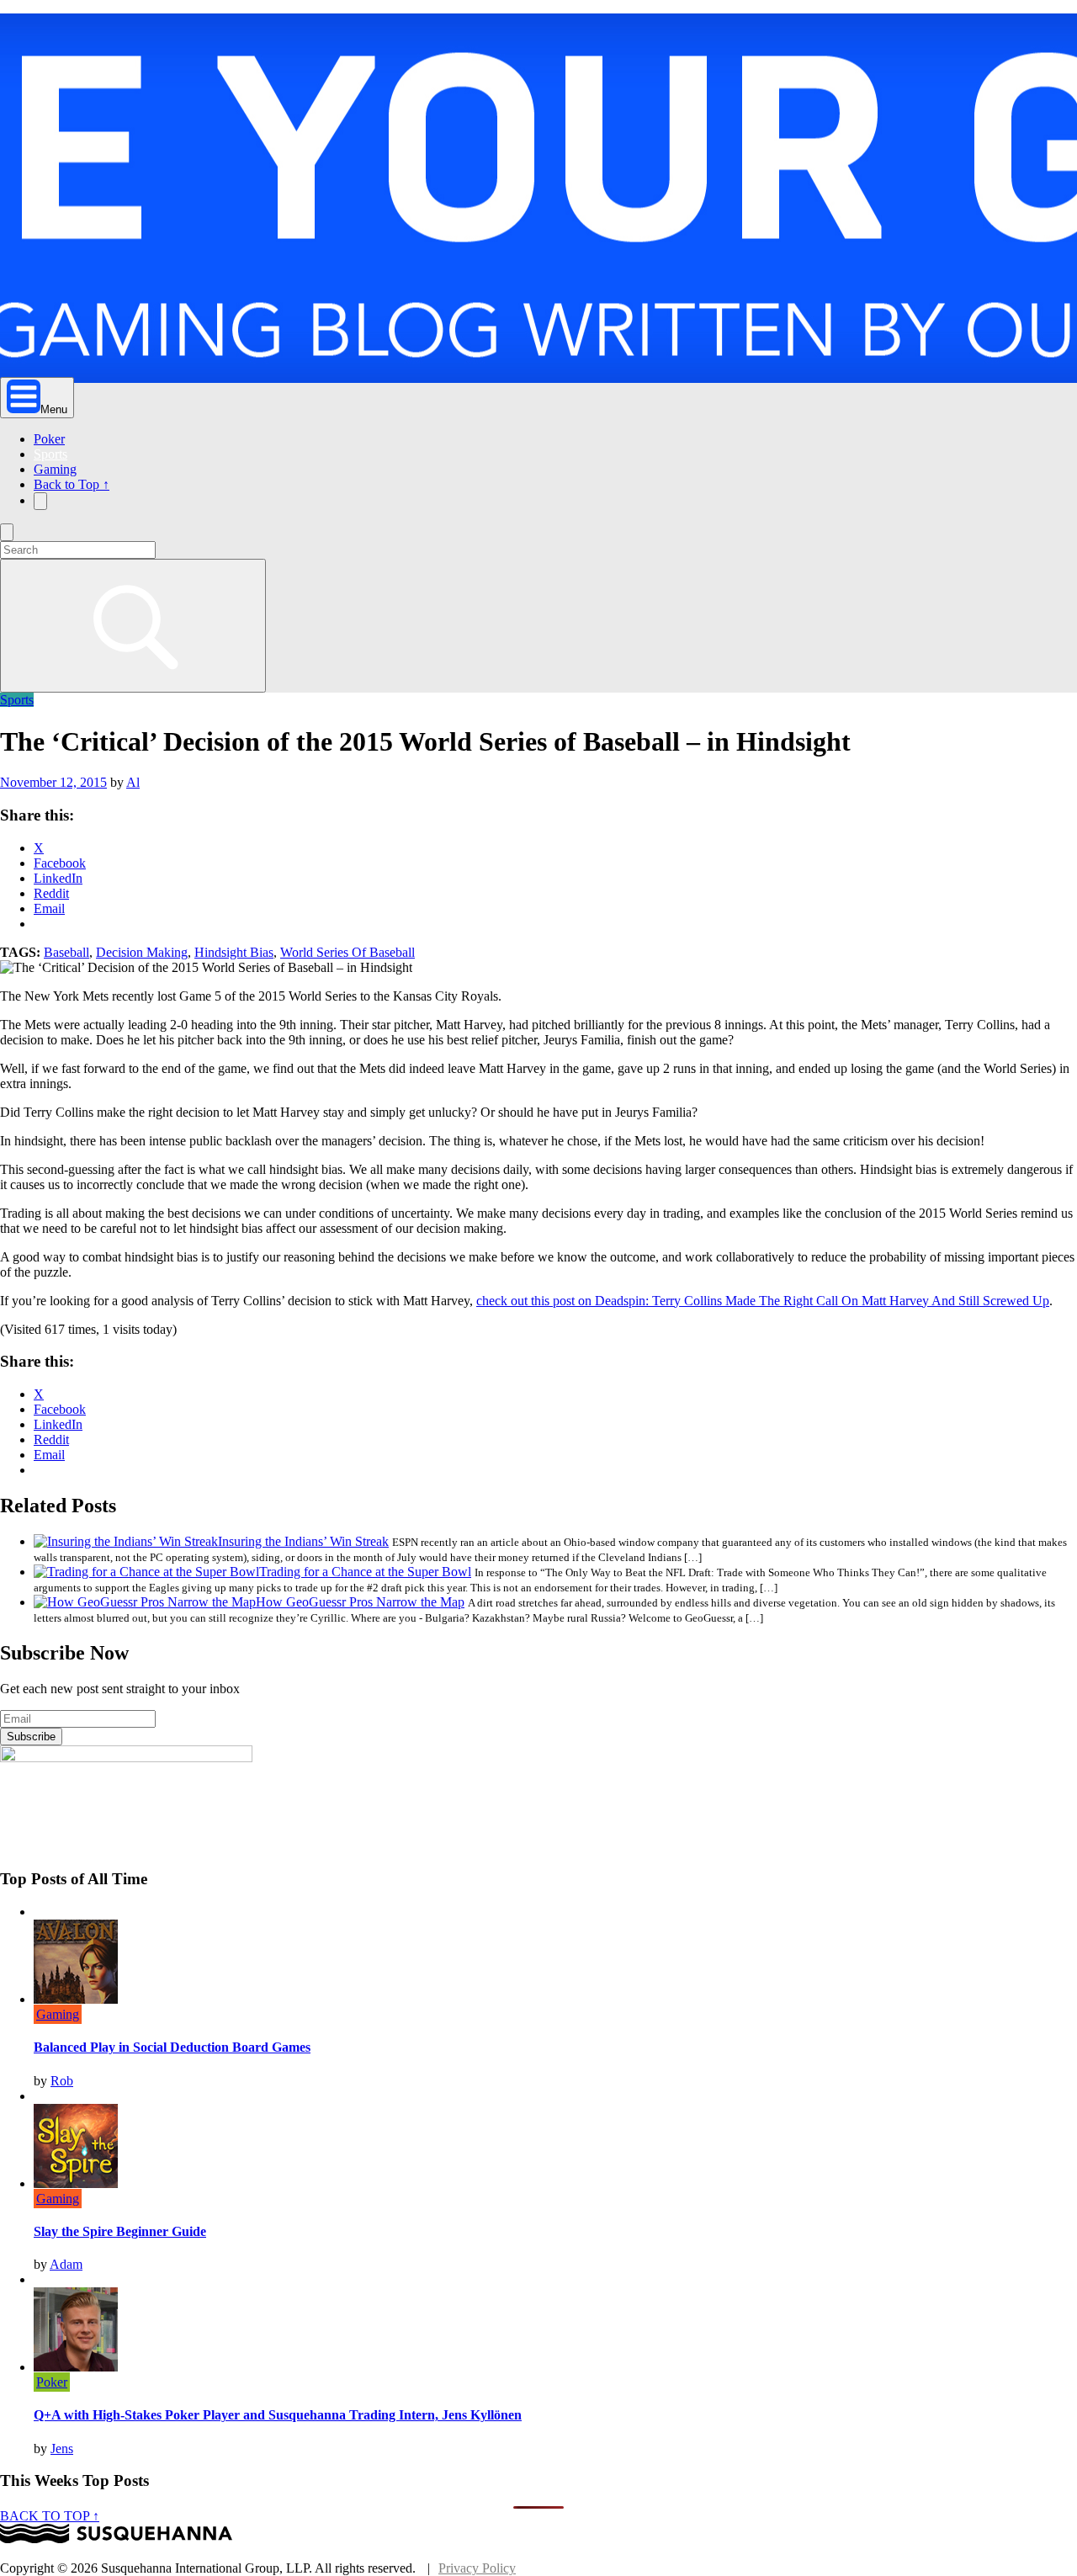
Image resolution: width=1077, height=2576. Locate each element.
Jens (62, 2449)
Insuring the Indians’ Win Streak (303, 1541)
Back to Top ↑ (72, 484)
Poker (49, 439)
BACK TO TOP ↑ (50, 2516)
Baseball (66, 952)
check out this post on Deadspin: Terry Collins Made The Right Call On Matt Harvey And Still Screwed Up (763, 1301)
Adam (66, 2264)
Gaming (55, 469)
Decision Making (142, 952)
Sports (50, 454)
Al (133, 782)
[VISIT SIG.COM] (116, 2539)
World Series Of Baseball (348, 952)
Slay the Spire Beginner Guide (120, 2231)
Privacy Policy (477, 2568)
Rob (62, 2081)
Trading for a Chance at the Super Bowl (365, 1572)
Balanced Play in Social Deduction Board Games (172, 2047)
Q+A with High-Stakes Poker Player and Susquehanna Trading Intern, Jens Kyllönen (278, 2415)
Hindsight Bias (234, 952)
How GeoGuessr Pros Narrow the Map (360, 1602)
